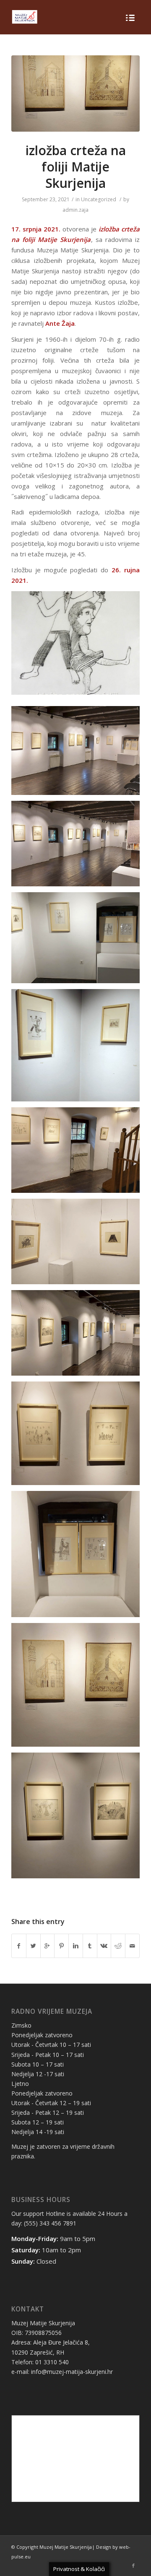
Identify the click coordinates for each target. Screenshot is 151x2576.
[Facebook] (133, 2566)
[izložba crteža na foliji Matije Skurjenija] (75, 93)
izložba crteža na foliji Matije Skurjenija (76, 167)
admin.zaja (75, 210)
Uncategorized (99, 199)
